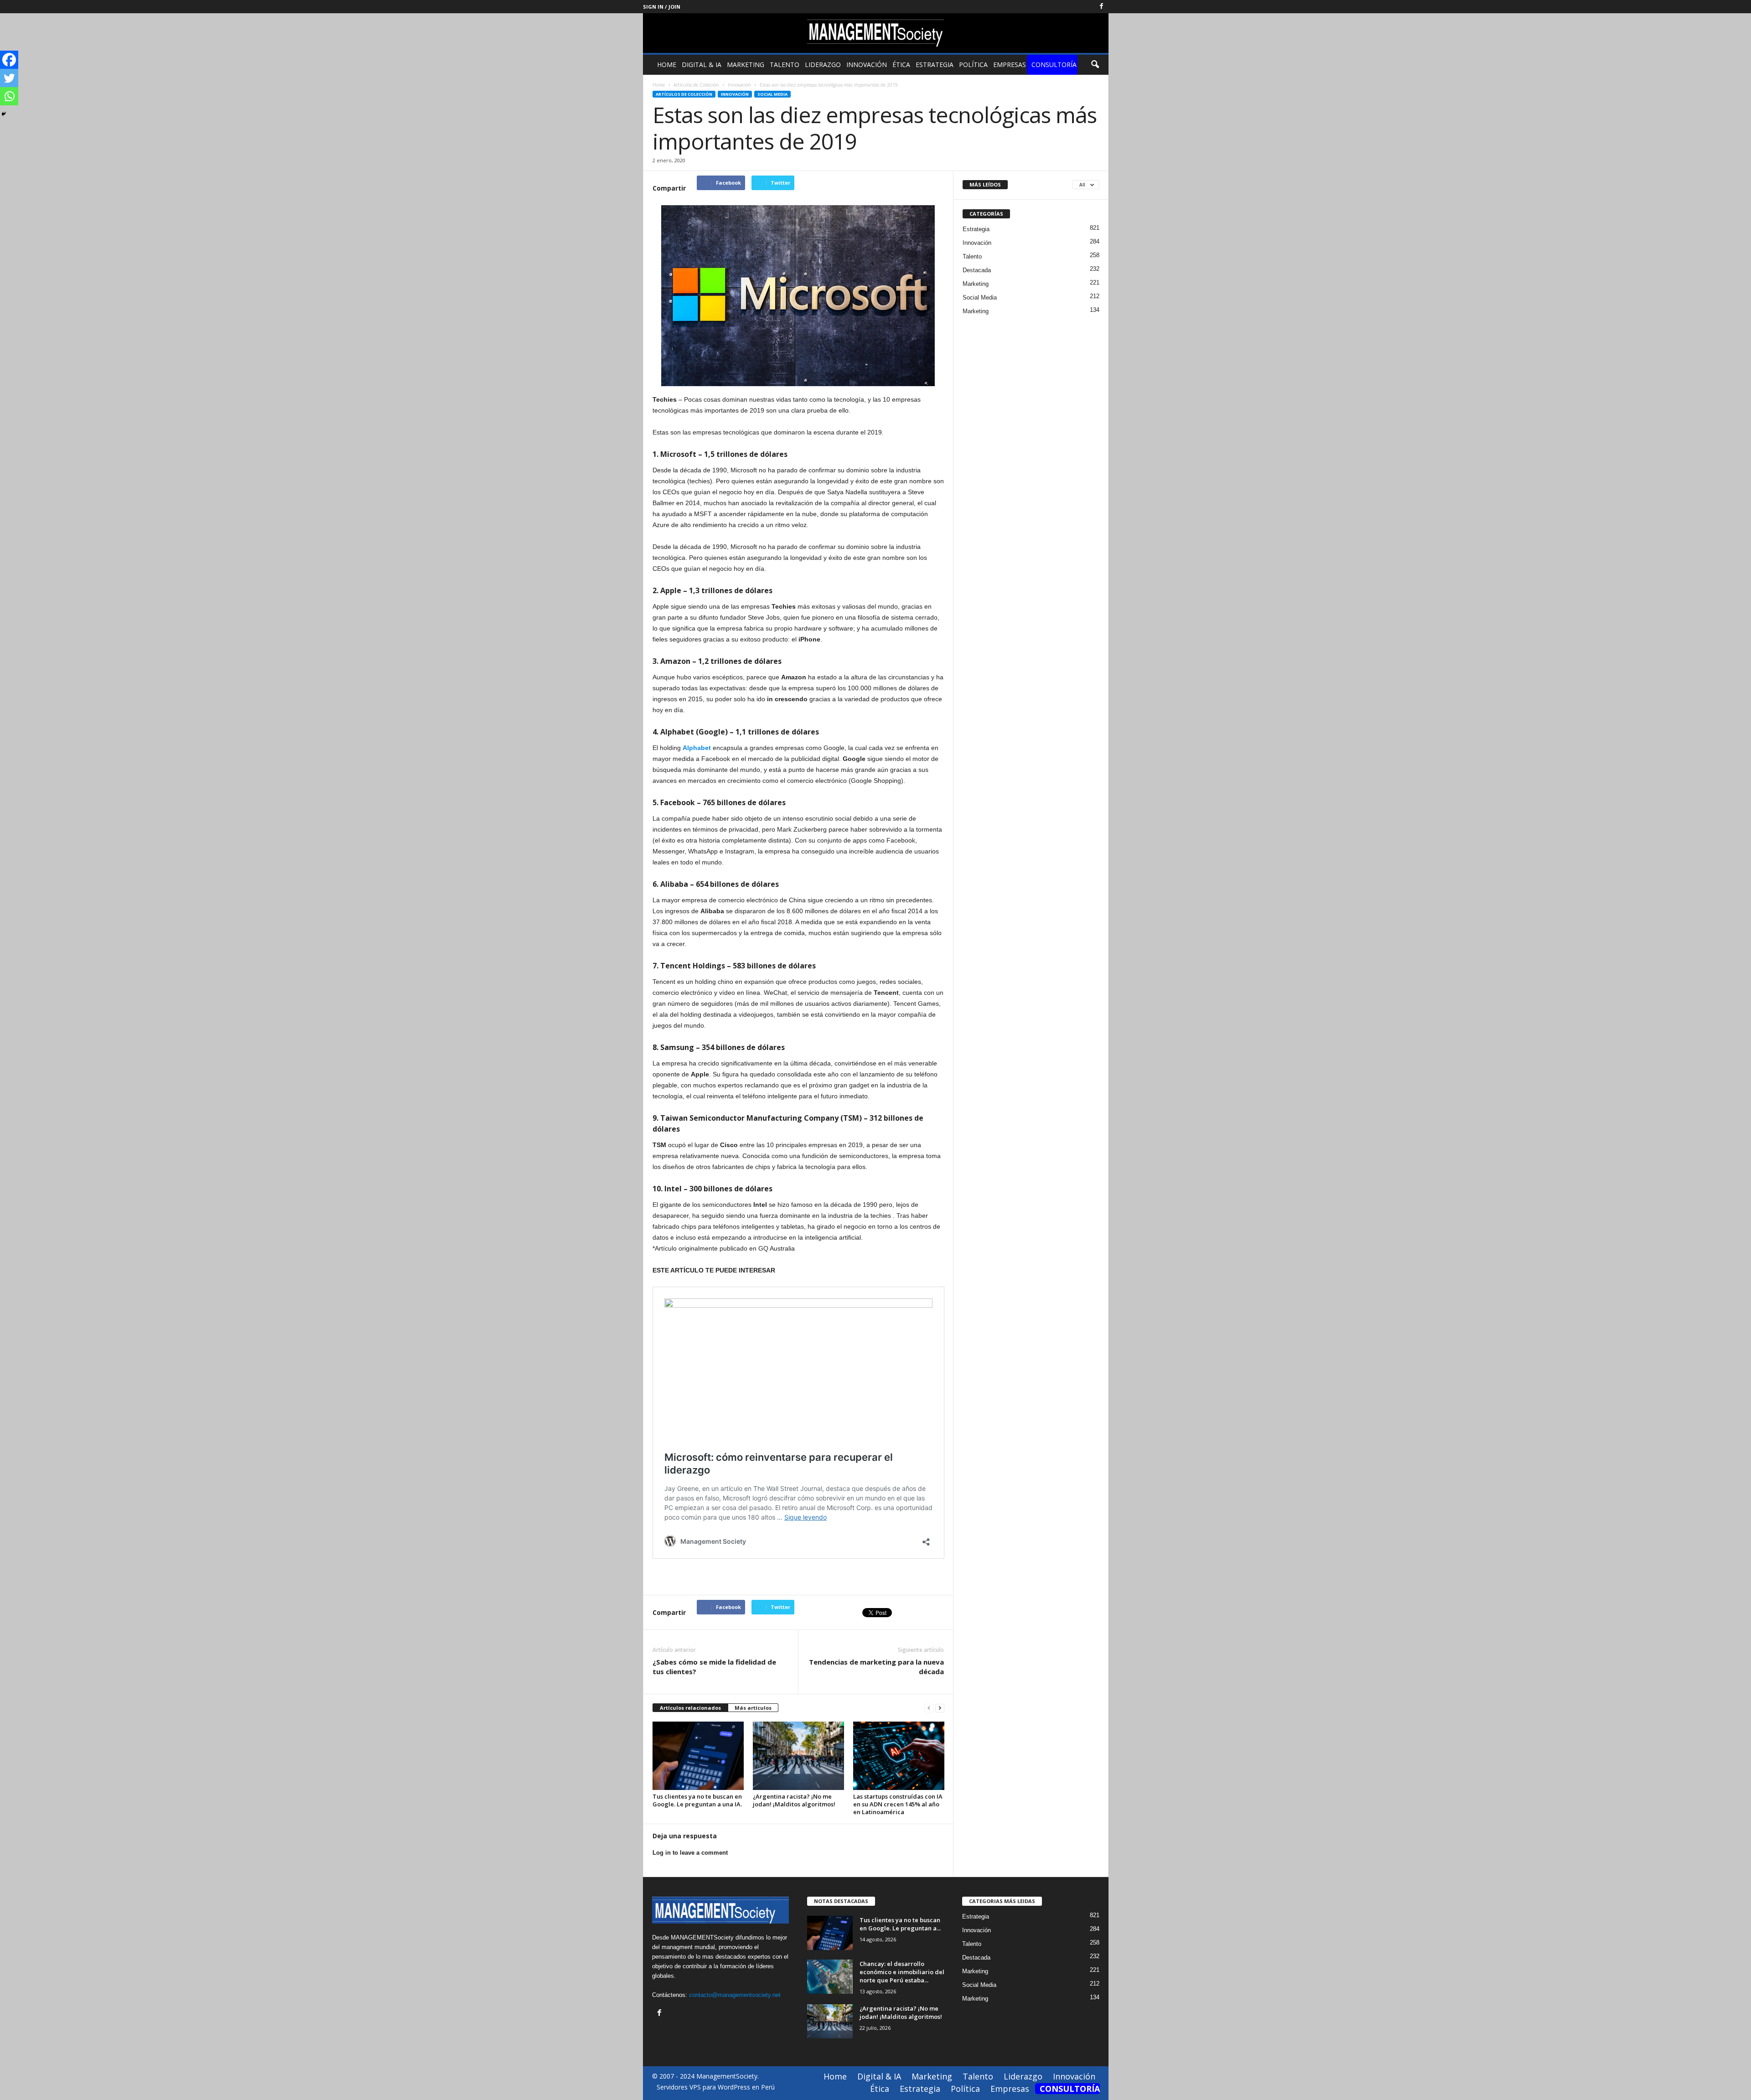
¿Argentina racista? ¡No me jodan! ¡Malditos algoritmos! (794, 1800)
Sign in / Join (662, 7)
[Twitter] (9, 78)
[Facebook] (1102, 7)
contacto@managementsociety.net (735, 1995)
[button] (1095, 65)
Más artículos (753, 1708)
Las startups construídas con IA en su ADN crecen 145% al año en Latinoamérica (898, 1804)
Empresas (1010, 65)
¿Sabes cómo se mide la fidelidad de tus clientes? (714, 1667)
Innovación (867, 65)
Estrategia (935, 65)
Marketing (746, 65)
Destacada (977, 270)
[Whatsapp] (9, 96)
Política (973, 65)
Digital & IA (702, 65)
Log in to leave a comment (690, 1853)
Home (667, 65)
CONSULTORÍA (1054, 65)
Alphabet (697, 748)
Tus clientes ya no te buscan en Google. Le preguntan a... (900, 1924)
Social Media (772, 94)
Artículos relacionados (690, 1708)
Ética (901, 65)
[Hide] (4, 114)
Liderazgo (823, 65)
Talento (785, 65)
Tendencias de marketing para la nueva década (876, 1667)
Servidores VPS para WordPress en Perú (716, 2087)
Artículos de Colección (684, 94)
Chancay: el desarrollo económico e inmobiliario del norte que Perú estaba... (902, 1972)
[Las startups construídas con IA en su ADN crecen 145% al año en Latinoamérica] (899, 1756)
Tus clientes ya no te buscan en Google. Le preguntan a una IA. (697, 1800)
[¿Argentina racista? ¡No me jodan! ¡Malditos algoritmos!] (798, 1756)
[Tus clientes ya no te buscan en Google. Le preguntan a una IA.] (698, 1756)
